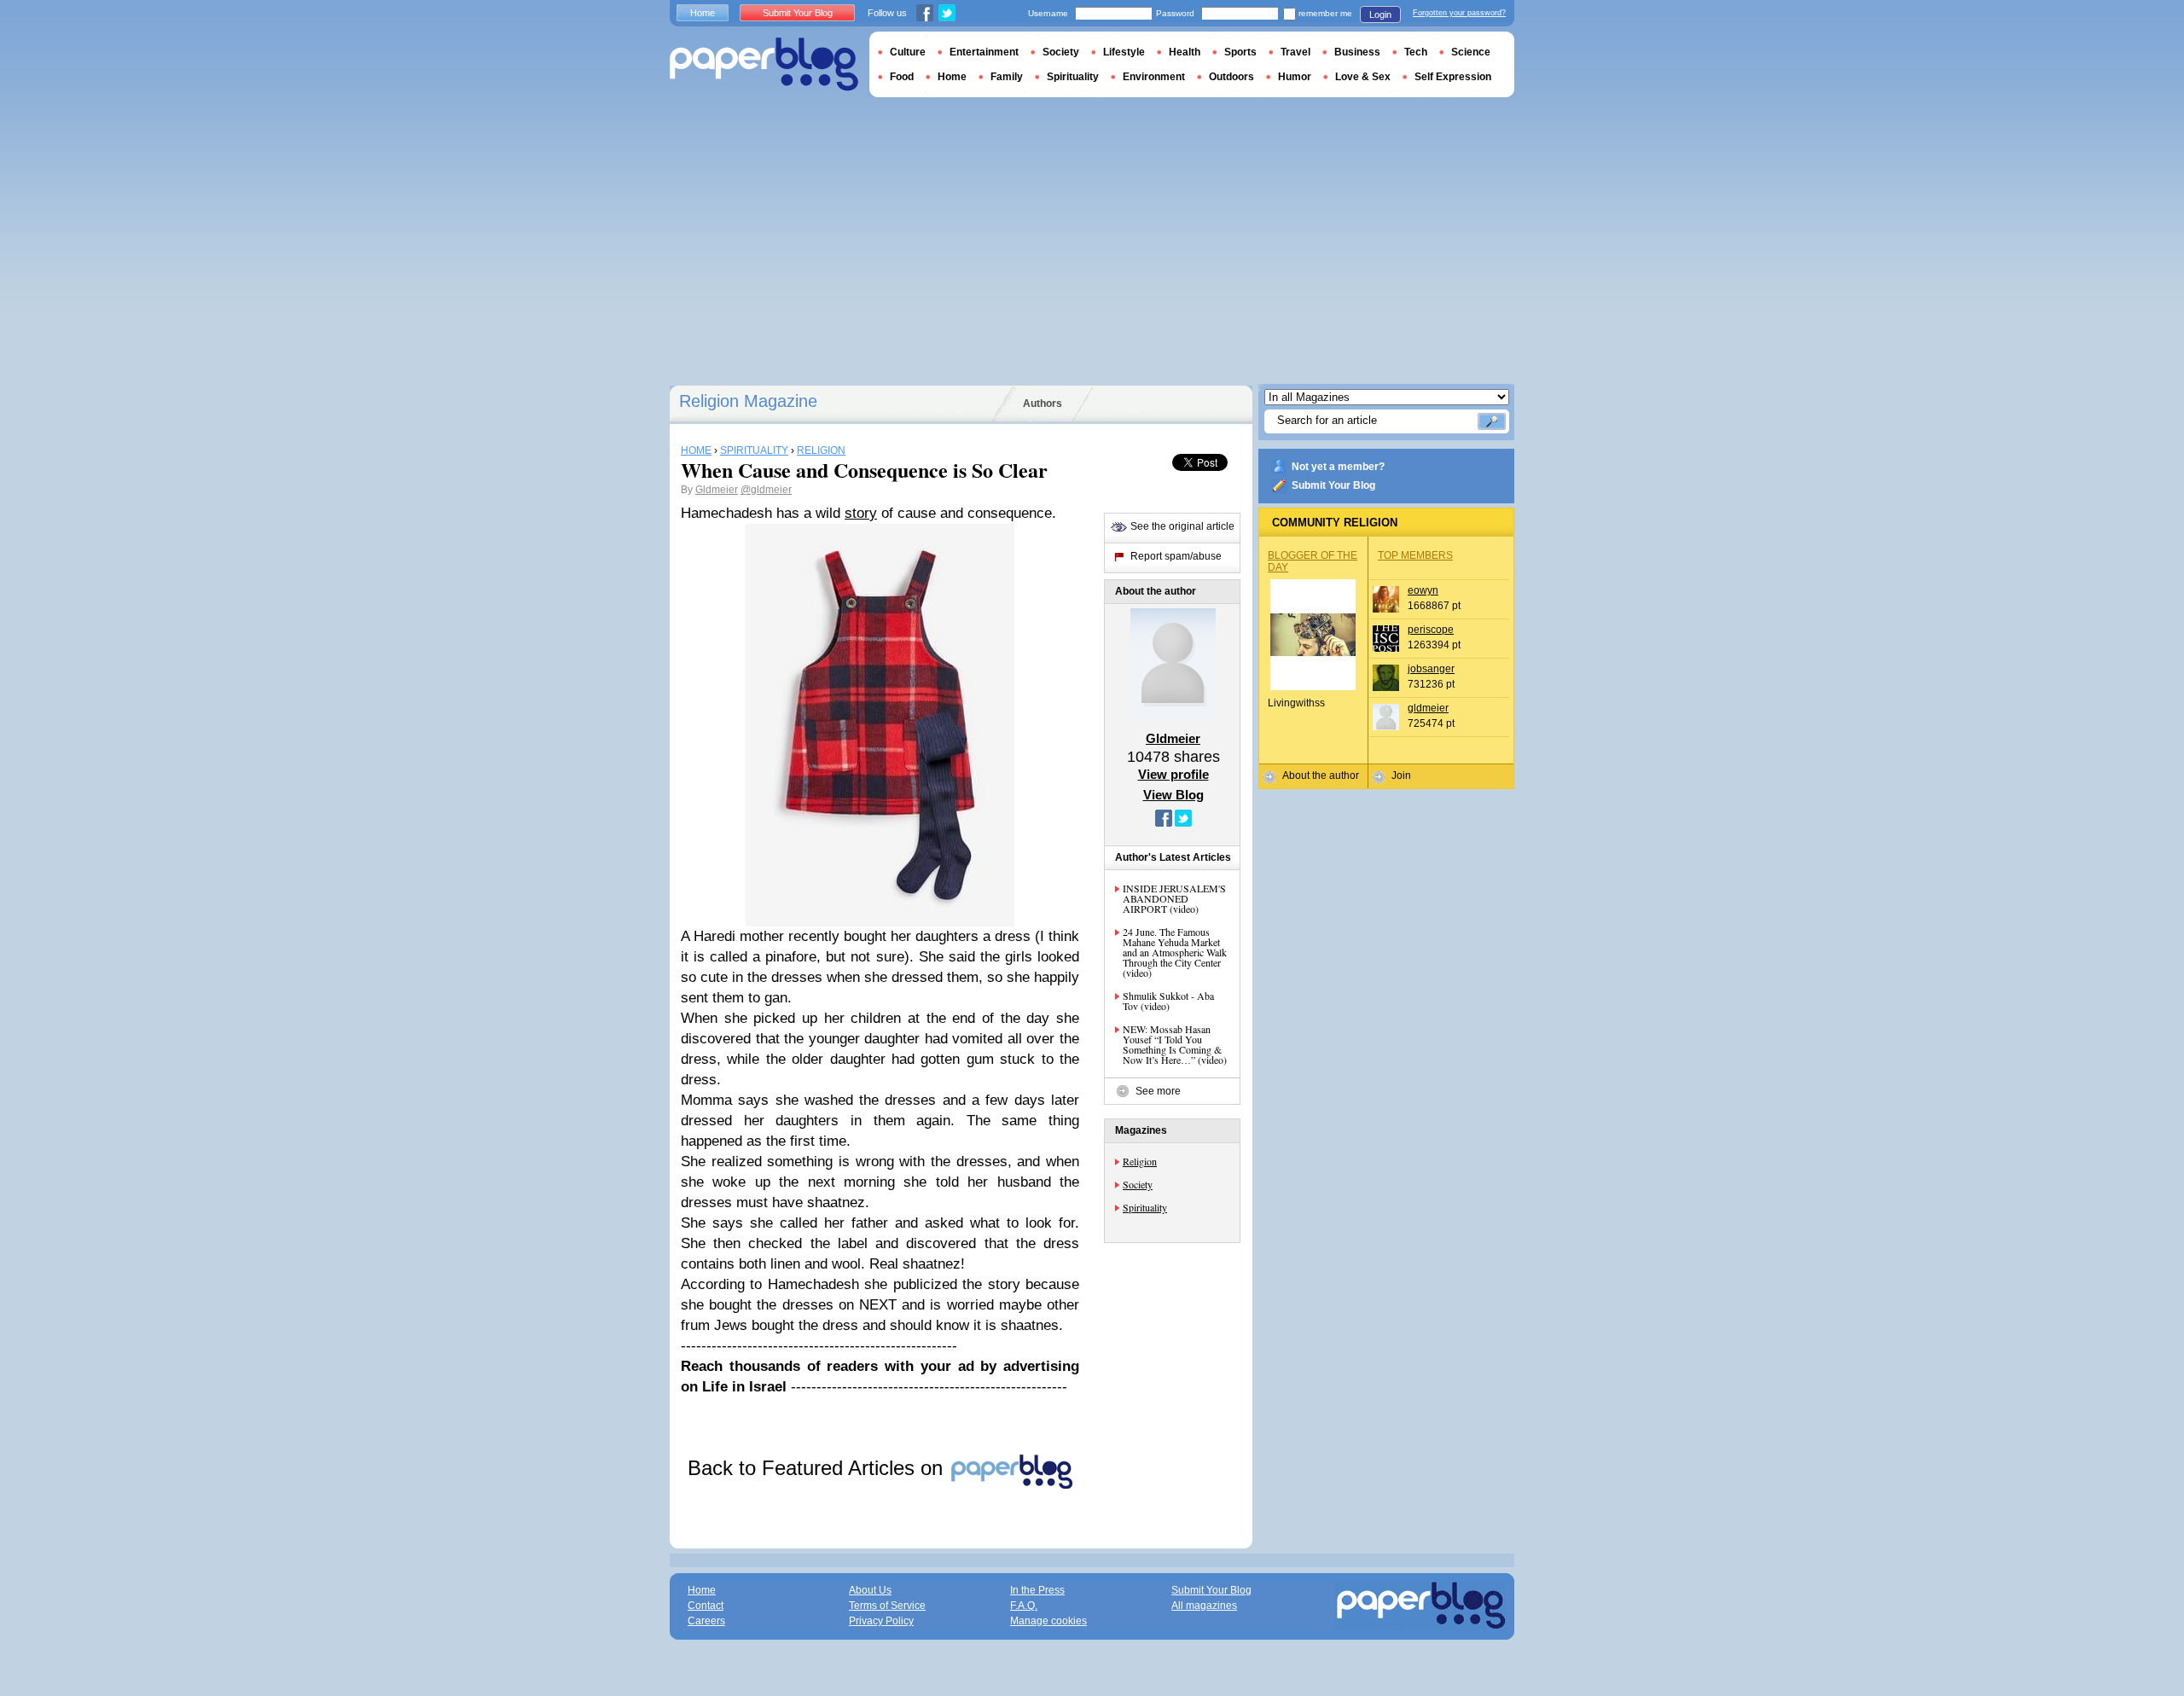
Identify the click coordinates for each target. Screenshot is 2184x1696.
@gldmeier (766, 490)
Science (1471, 52)
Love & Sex (1363, 77)
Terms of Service (887, 1606)
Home (703, 13)
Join (1401, 775)
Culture (908, 52)
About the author (1321, 775)
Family (1007, 77)
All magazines (1204, 1606)
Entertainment (984, 52)
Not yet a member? (1338, 467)
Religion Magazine (748, 401)
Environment (1154, 77)
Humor (1295, 77)
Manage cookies (1048, 1621)
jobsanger (1431, 669)
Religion (1140, 1161)
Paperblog (764, 64)
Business (1357, 52)
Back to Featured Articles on (818, 1468)
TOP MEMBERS (1415, 555)
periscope (1431, 630)
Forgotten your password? (1459, 13)
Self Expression (1453, 77)
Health (1185, 52)
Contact (706, 1606)
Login (1380, 15)
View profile (1173, 774)
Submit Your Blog (1333, 485)
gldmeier (1428, 708)
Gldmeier (717, 490)
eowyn (1423, 590)
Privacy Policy (881, 1621)
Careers (706, 1621)
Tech (1416, 52)
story (861, 513)
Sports (1240, 52)
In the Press (1037, 1590)
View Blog (1173, 795)
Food (902, 77)
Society (1138, 1184)
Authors (1043, 404)
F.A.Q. (1024, 1606)
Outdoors (1231, 77)
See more (1158, 1091)
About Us (870, 1590)
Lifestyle (1124, 52)
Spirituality (1145, 1207)
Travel (1295, 52)
